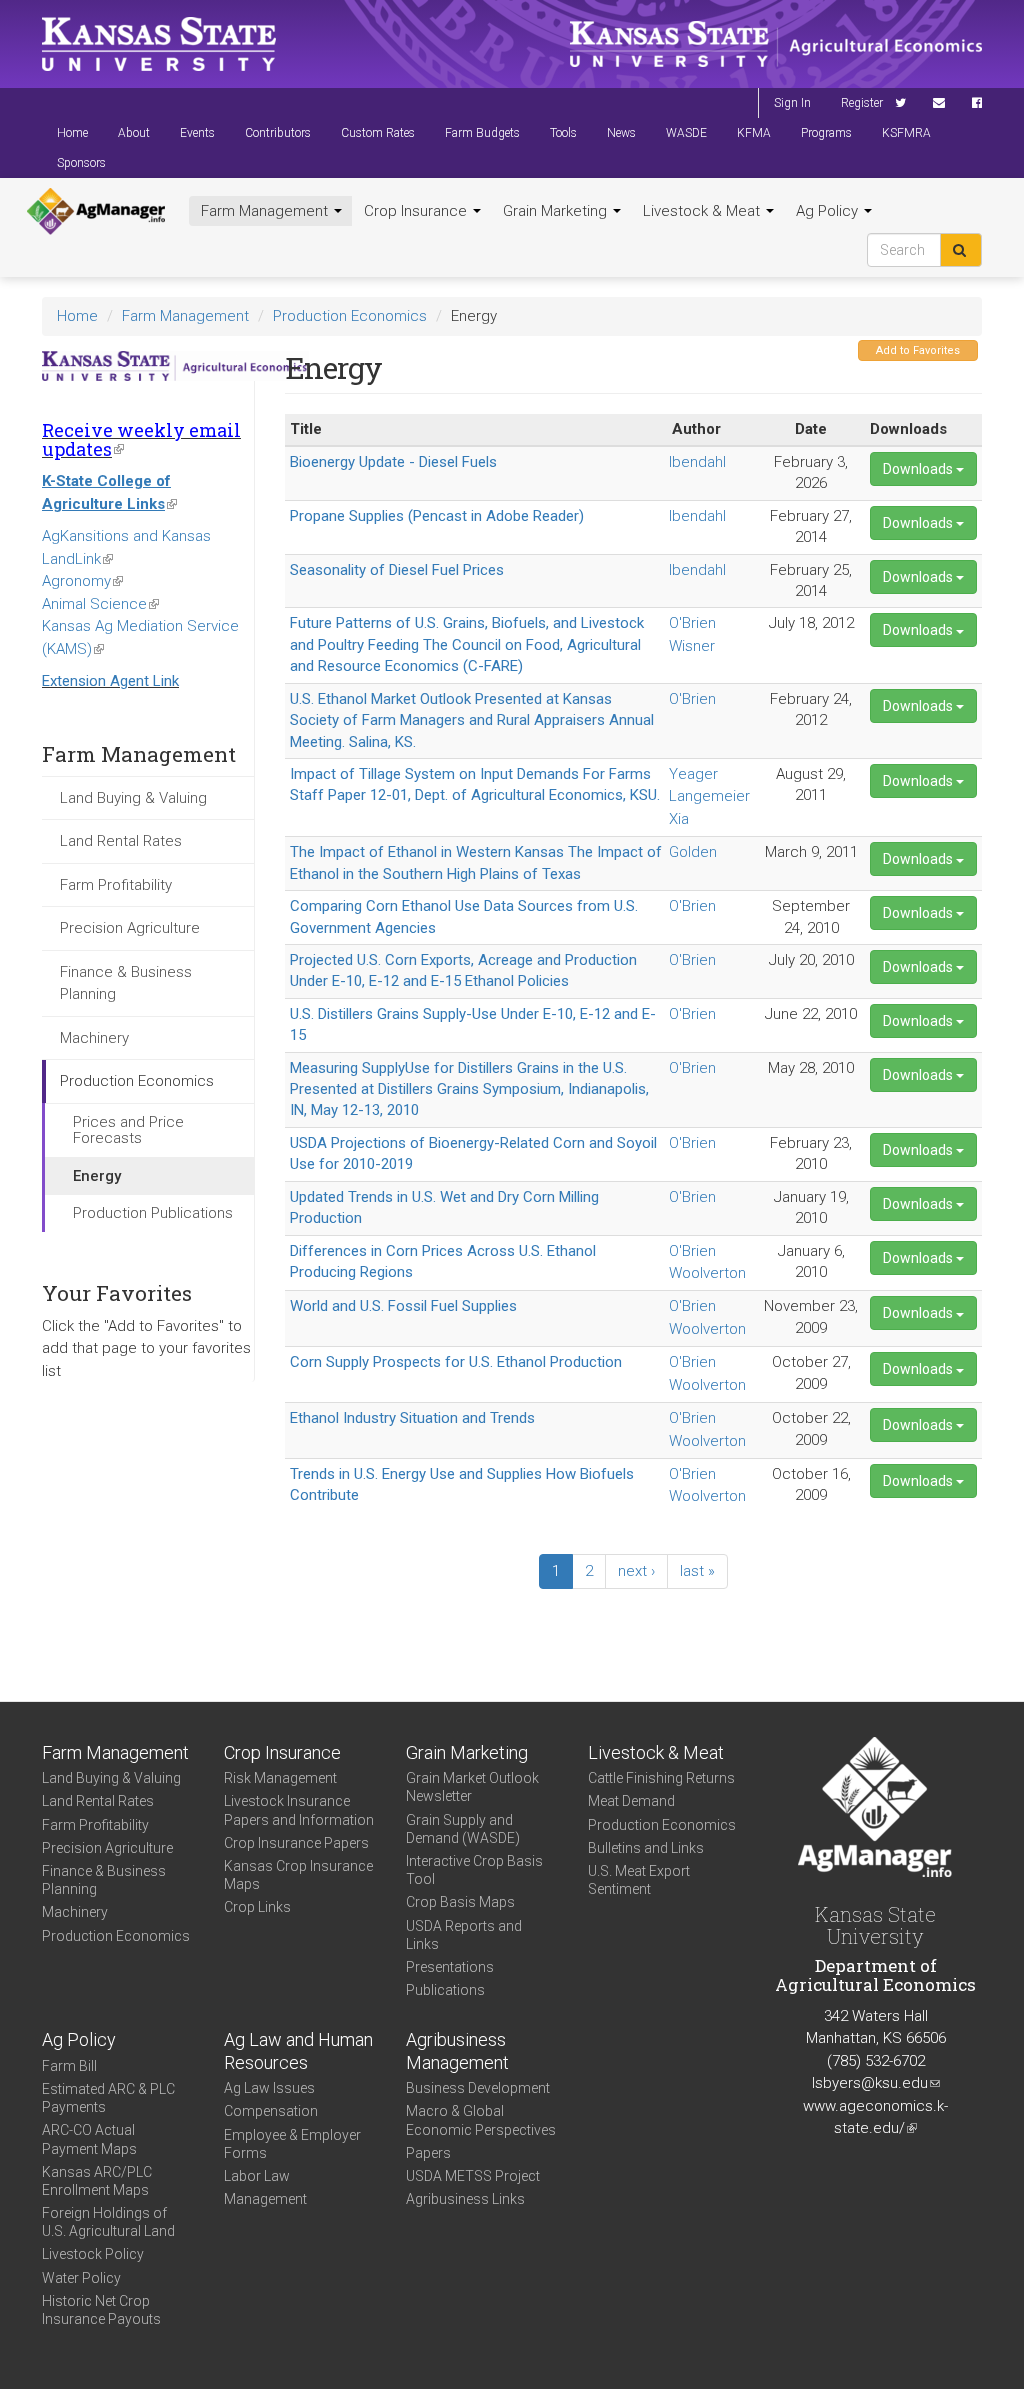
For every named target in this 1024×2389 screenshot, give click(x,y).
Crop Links (257, 1907)
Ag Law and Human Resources (298, 2051)
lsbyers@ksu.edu (876, 2083)
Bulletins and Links (646, 1848)
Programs (826, 133)
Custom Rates (378, 133)
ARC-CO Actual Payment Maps (89, 2139)
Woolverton (707, 1273)
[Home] (96, 212)
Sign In (792, 103)
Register (862, 103)
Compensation (271, 2111)
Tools (563, 133)
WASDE (686, 133)
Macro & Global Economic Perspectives (481, 2120)
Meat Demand (631, 1801)
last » (697, 1571)
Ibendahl (697, 462)
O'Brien (692, 623)
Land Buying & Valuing (133, 798)
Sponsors (81, 163)
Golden (693, 852)
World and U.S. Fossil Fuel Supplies (403, 1306)
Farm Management (266, 211)
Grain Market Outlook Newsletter (472, 1787)
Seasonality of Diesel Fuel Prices (397, 570)
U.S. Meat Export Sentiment (639, 1880)
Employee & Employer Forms (292, 2144)
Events (197, 133)
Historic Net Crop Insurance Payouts (101, 2310)
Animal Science (100, 604)
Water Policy (81, 2278)
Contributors (278, 133)
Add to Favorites (918, 350)
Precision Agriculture (130, 928)
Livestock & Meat (703, 211)
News (621, 133)
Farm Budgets (482, 133)
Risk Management (280, 1778)
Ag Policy (829, 211)
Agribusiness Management (457, 2051)
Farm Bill (69, 2066)
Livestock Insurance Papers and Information (299, 1810)
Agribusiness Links (465, 2199)
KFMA (754, 133)
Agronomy (82, 581)
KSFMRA (906, 133)
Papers (428, 2153)
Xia (679, 819)
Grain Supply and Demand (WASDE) (463, 1829)
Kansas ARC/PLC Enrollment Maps (97, 2181)
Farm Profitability (116, 885)
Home (72, 133)
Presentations (450, 1967)
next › (636, 1571)
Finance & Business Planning (126, 983)
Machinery (94, 1038)
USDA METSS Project (473, 2176)
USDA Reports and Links (464, 1935)
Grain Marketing (557, 211)
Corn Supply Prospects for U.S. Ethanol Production (456, 1362)
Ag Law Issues (269, 2088)
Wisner (692, 646)
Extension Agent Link (110, 681)
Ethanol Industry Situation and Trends (412, 1418)
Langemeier (709, 796)
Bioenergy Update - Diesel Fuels (393, 462)
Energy (97, 1176)
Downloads (919, 469)
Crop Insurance (417, 211)
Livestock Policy (93, 2254)
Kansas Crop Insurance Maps (298, 1875)
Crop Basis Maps (460, 1902)
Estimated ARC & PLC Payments (108, 2098)
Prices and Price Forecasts (128, 1130)
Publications (445, 1990)
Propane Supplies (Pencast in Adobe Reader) (437, 516)
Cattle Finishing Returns (661, 1778)
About (134, 133)
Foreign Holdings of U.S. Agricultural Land (108, 2222)
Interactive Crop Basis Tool (474, 1870)
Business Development (478, 2088)
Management (265, 2199)
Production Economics (350, 316)
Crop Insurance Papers (296, 1843)
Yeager (693, 774)
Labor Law (257, 2176)
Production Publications (153, 1213)
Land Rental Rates (121, 841)
